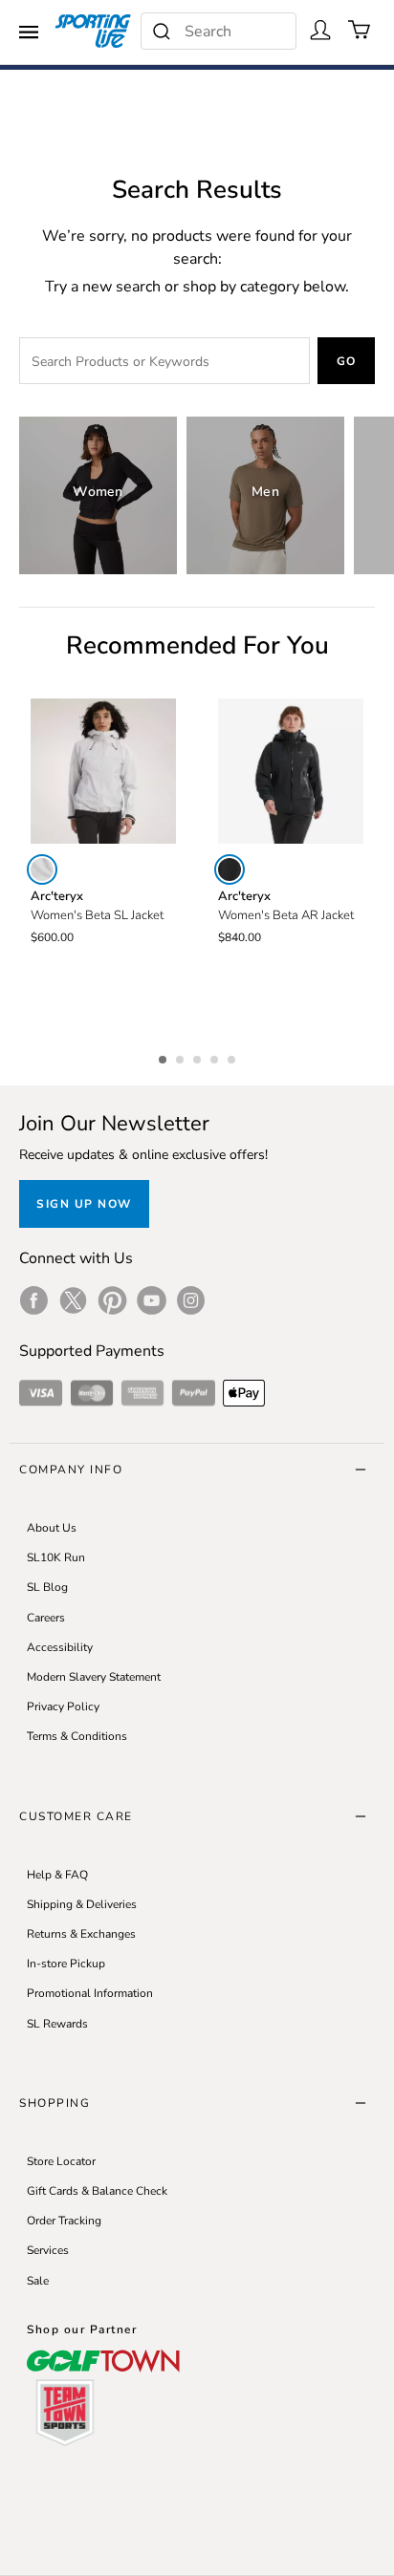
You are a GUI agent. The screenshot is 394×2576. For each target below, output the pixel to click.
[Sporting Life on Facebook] (34, 1300)
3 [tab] (199, 1057)
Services (48, 2250)
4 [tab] (216, 1057)
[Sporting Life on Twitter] (73, 1300)
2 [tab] (182, 1057)
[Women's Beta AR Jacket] (291, 771)
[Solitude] (42, 869)
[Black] (230, 869)
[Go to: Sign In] (320, 30)
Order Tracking (64, 2221)
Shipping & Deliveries (82, 1904)
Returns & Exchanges (81, 1934)
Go (347, 361)
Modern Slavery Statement (94, 1677)
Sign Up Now (84, 1204)
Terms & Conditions (77, 1736)
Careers (46, 1618)
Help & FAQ (57, 1875)
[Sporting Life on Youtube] (152, 1300)
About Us (52, 1528)
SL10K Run (56, 1557)
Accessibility (60, 1647)
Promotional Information (90, 1993)
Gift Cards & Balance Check (97, 2191)
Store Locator (61, 2161)
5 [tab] (233, 1057)
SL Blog (47, 1587)
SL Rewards (57, 2024)
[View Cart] (360, 30)
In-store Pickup (66, 1964)
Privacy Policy (63, 1707)
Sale (38, 2281)
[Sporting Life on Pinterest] (112, 1300)
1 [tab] (164, 1057)
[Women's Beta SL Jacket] (103, 771)
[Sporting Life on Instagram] (191, 1300)
